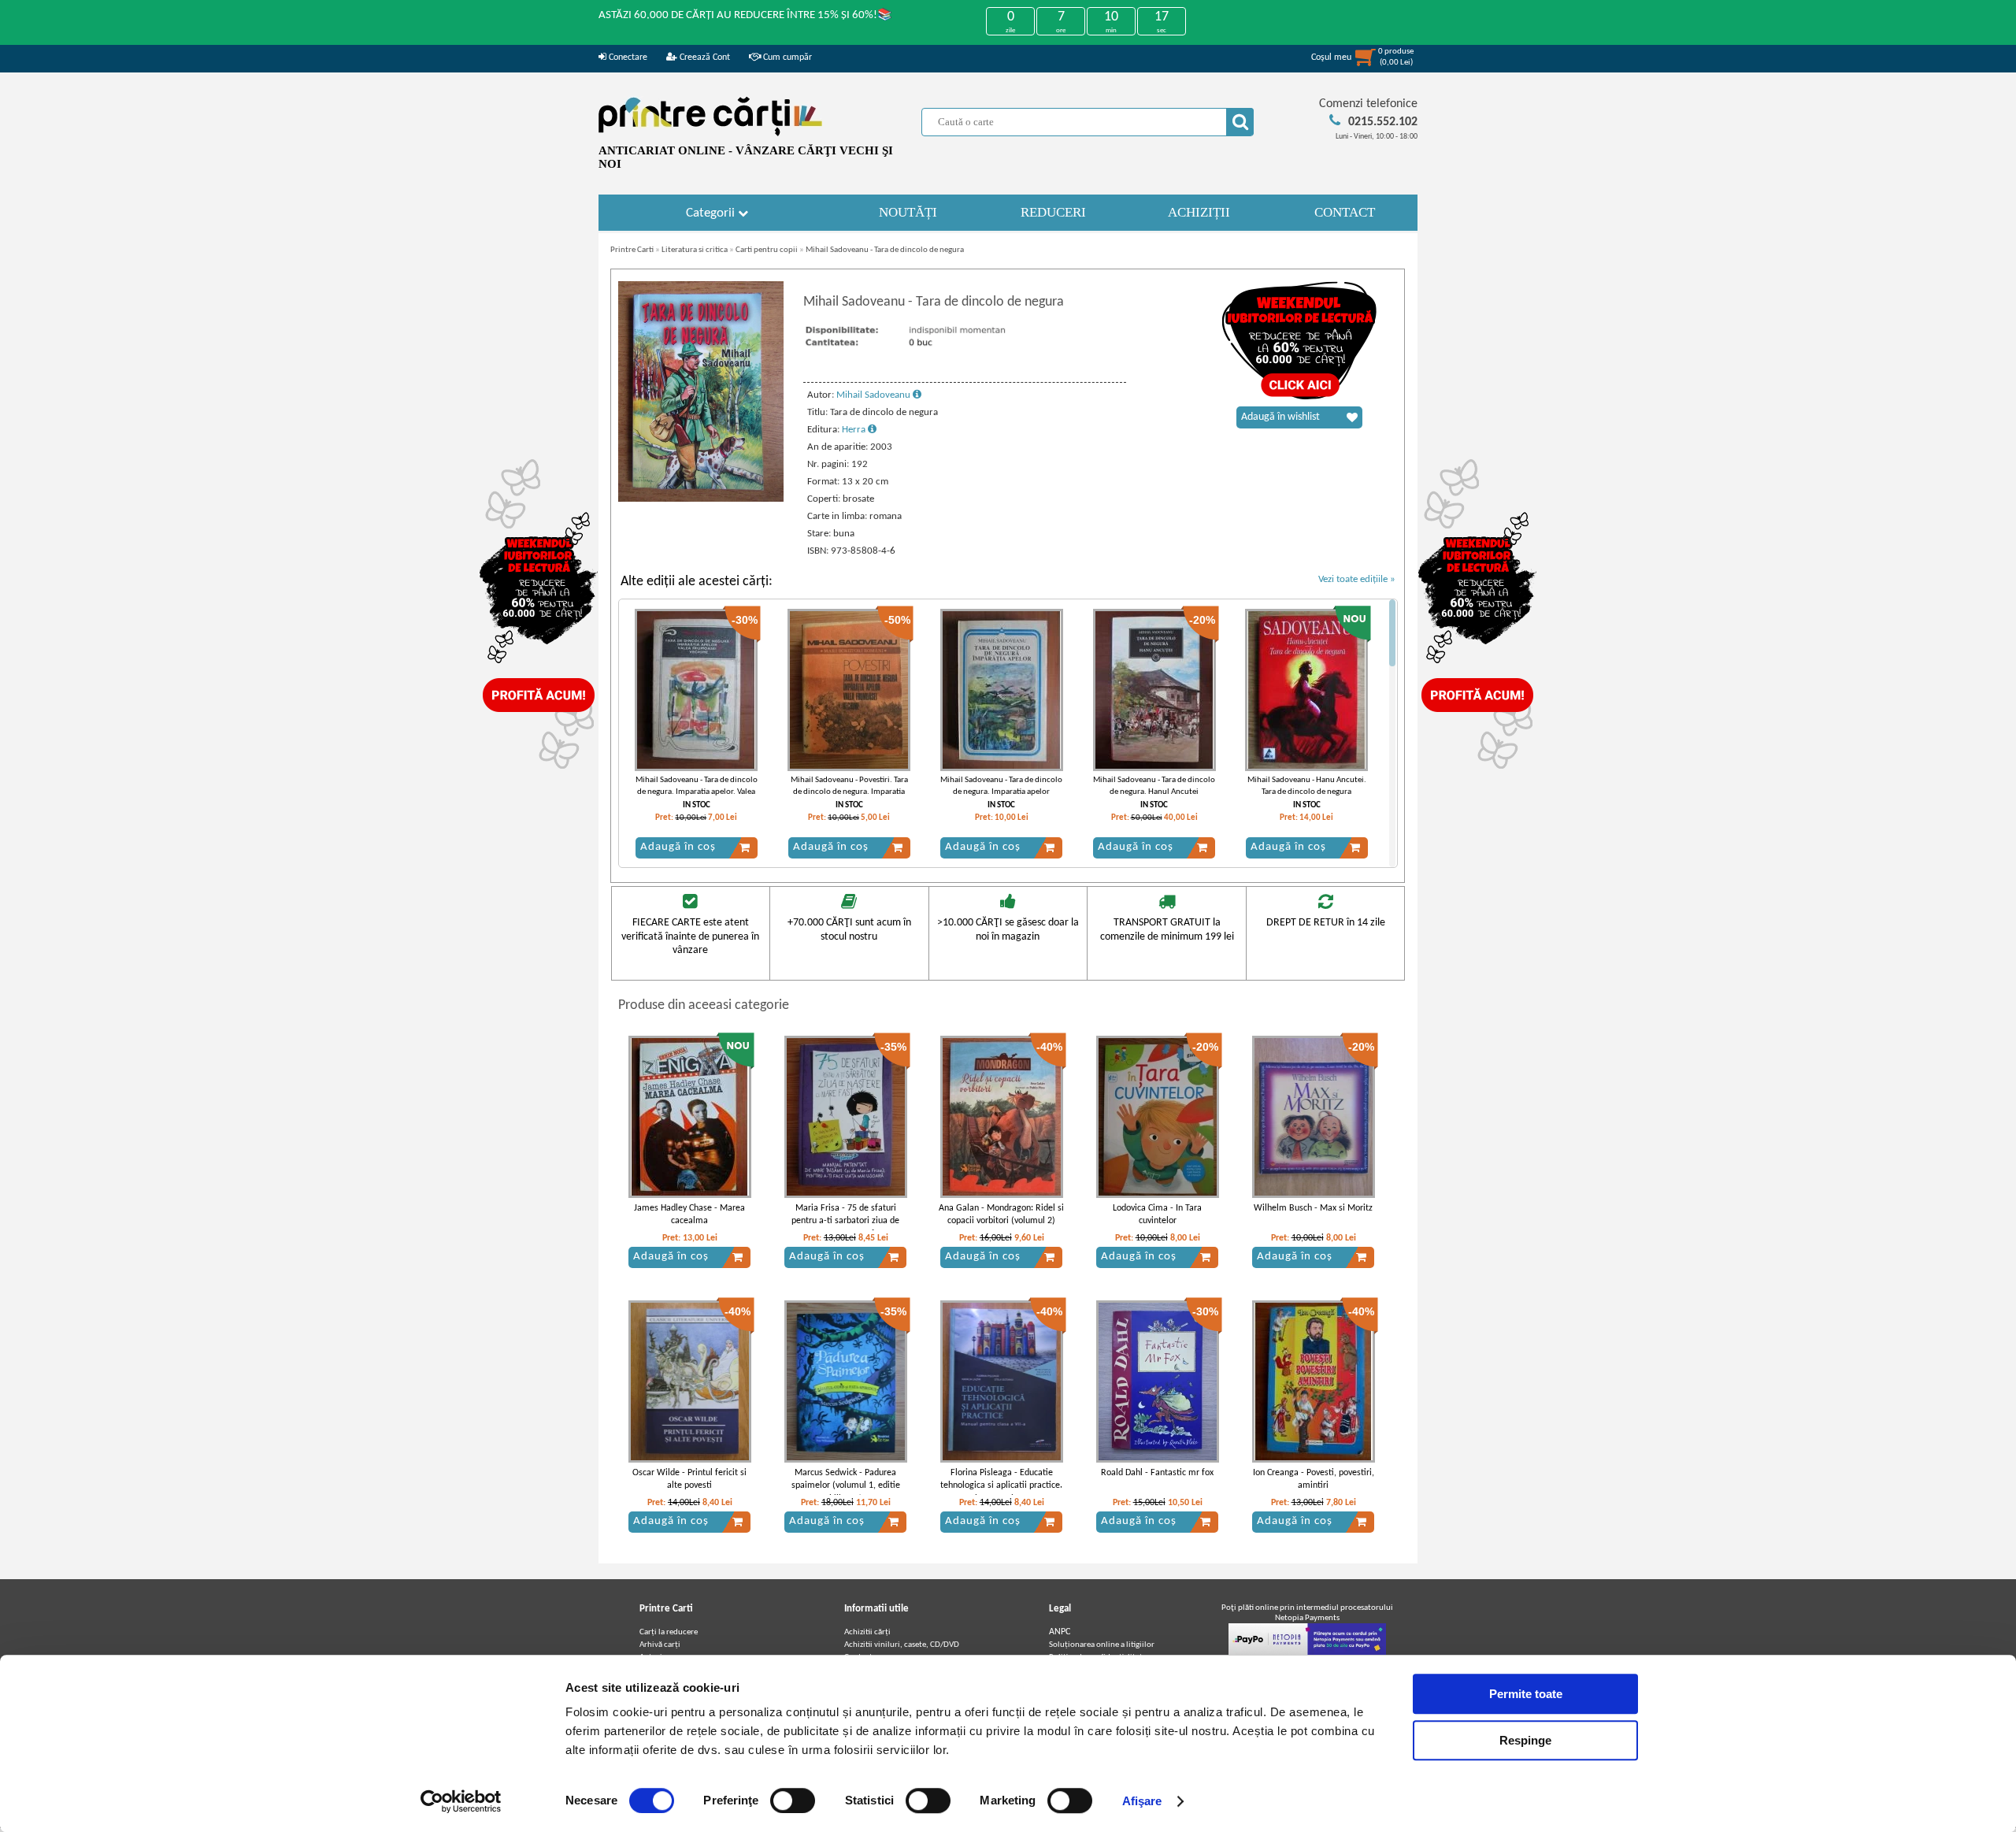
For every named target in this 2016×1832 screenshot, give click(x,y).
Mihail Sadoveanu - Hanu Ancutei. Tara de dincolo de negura (1307, 786)
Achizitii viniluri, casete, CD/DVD (902, 1645)
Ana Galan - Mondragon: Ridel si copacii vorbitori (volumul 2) (1001, 1215)
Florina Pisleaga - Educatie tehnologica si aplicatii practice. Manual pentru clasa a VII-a (1001, 1486)
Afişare (1142, 1801)
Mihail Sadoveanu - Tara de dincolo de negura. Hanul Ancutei (1154, 786)
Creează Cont (704, 57)
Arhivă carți (660, 1645)
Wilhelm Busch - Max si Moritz (1313, 1208)
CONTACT (1345, 212)
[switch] (793, 1800)
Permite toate (1526, 1694)
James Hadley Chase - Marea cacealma (689, 1215)
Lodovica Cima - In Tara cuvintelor (1157, 1215)
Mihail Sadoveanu (875, 395)
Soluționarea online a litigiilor (1102, 1645)
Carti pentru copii (767, 250)
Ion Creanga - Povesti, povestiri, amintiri (1314, 1480)
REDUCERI (1053, 212)
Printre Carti (632, 250)
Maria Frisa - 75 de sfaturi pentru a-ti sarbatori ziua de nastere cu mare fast (845, 1222)
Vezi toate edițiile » (1357, 579)
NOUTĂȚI (908, 212)
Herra (855, 430)
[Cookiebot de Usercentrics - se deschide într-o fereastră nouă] (461, 1801)
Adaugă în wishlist (1280, 417)
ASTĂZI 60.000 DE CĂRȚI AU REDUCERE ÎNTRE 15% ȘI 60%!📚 (745, 15)
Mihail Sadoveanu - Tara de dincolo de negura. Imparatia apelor (1001, 786)
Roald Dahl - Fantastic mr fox (1157, 1473)
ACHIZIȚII (1199, 212)
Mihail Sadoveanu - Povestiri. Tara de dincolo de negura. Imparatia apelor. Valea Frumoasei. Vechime (849, 792)
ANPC (1060, 1632)
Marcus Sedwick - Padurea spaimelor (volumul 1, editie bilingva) (846, 1486)
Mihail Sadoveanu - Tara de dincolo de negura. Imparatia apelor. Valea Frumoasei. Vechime (697, 792)
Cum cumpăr (786, 57)
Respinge (1525, 1740)
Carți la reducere (669, 1632)
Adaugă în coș (678, 847)
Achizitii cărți (867, 1632)
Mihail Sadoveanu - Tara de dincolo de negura (885, 250)
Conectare (627, 57)
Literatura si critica (695, 250)
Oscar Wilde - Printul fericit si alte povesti (689, 1480)
